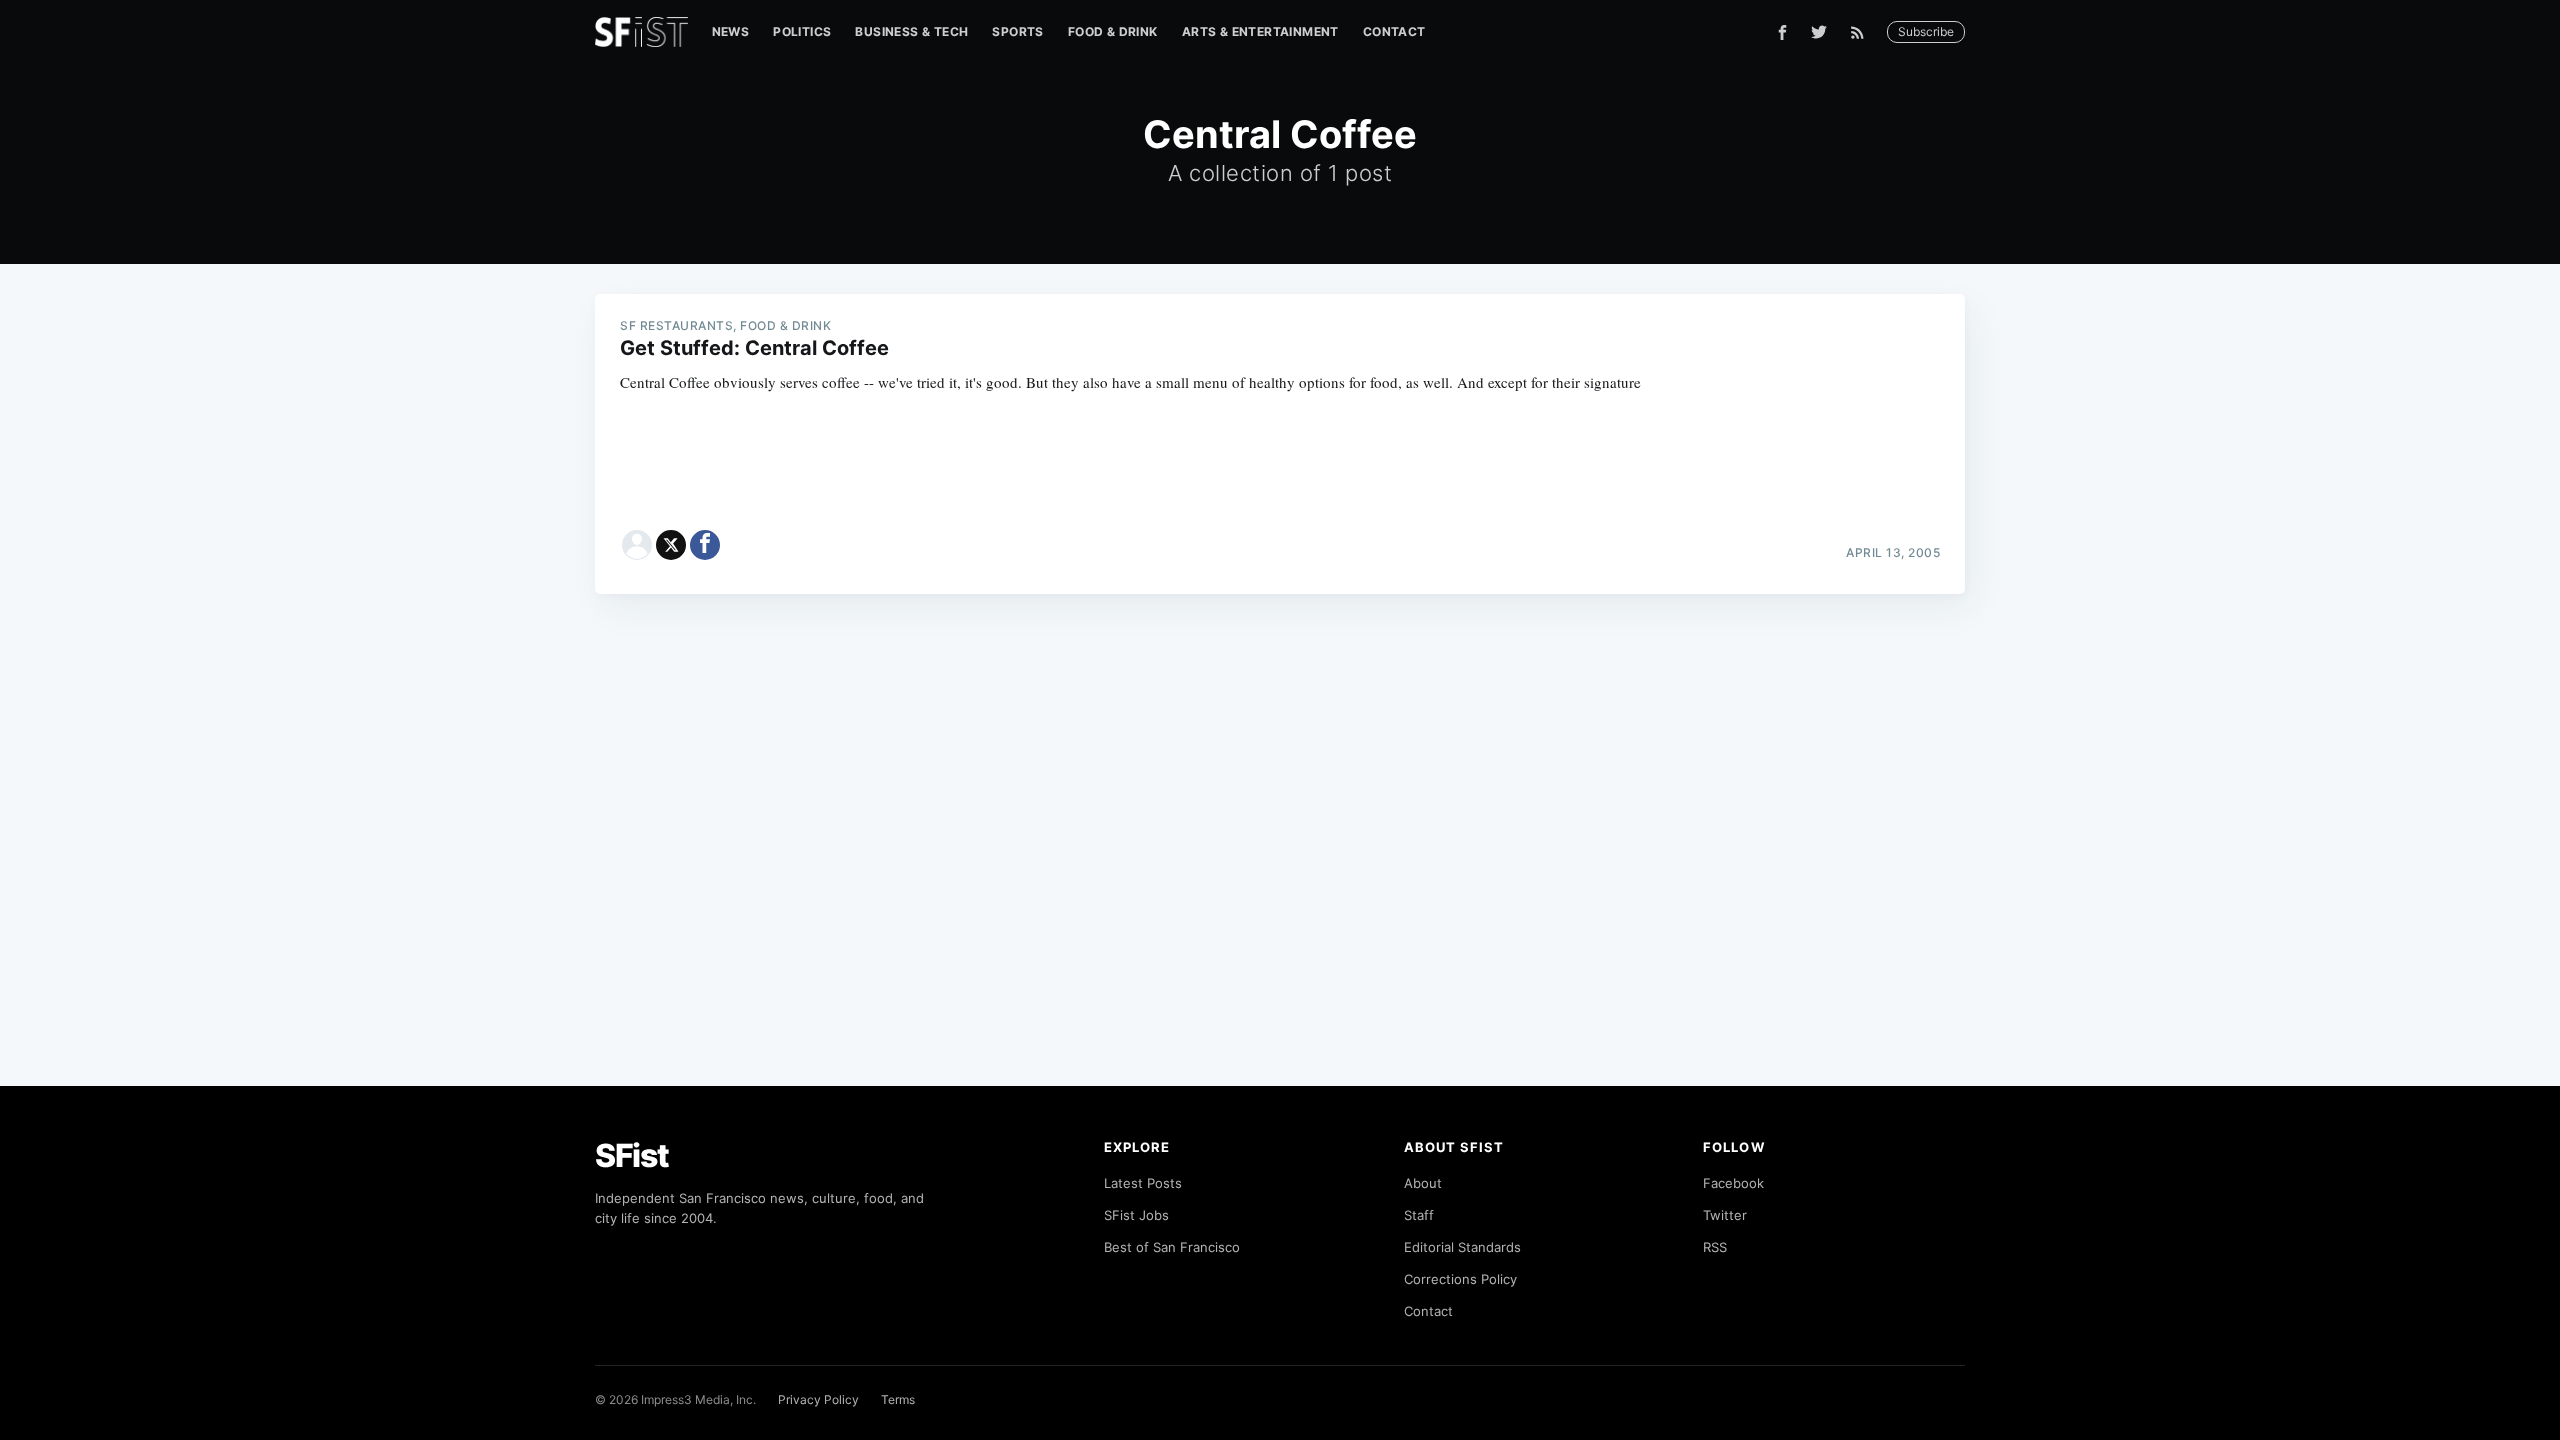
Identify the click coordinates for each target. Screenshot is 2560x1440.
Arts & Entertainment (1260, 31)
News (731, 31)
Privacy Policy (818, 1399)
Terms (898, 1399)
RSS (1715, 1247)
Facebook (1733, 1183)
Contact (1394, 31)
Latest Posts (1143, 1183)
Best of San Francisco (1172, 1247)
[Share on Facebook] (705, 545)
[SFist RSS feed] (1862, 32)
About (1423, 1183)
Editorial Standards (1462, 1247)
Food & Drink (1113, 31)
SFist (632, 1155)
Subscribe (1926, 31)
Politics (802, 31)
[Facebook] (1782, 32)
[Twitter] (1819, 32)
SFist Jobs (1136, 1215)
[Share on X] (671, 545)
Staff (1419, 1215)
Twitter (1725, 1215)
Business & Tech (911, 31)
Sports (1017, 31)
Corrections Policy (1460, 1279)
